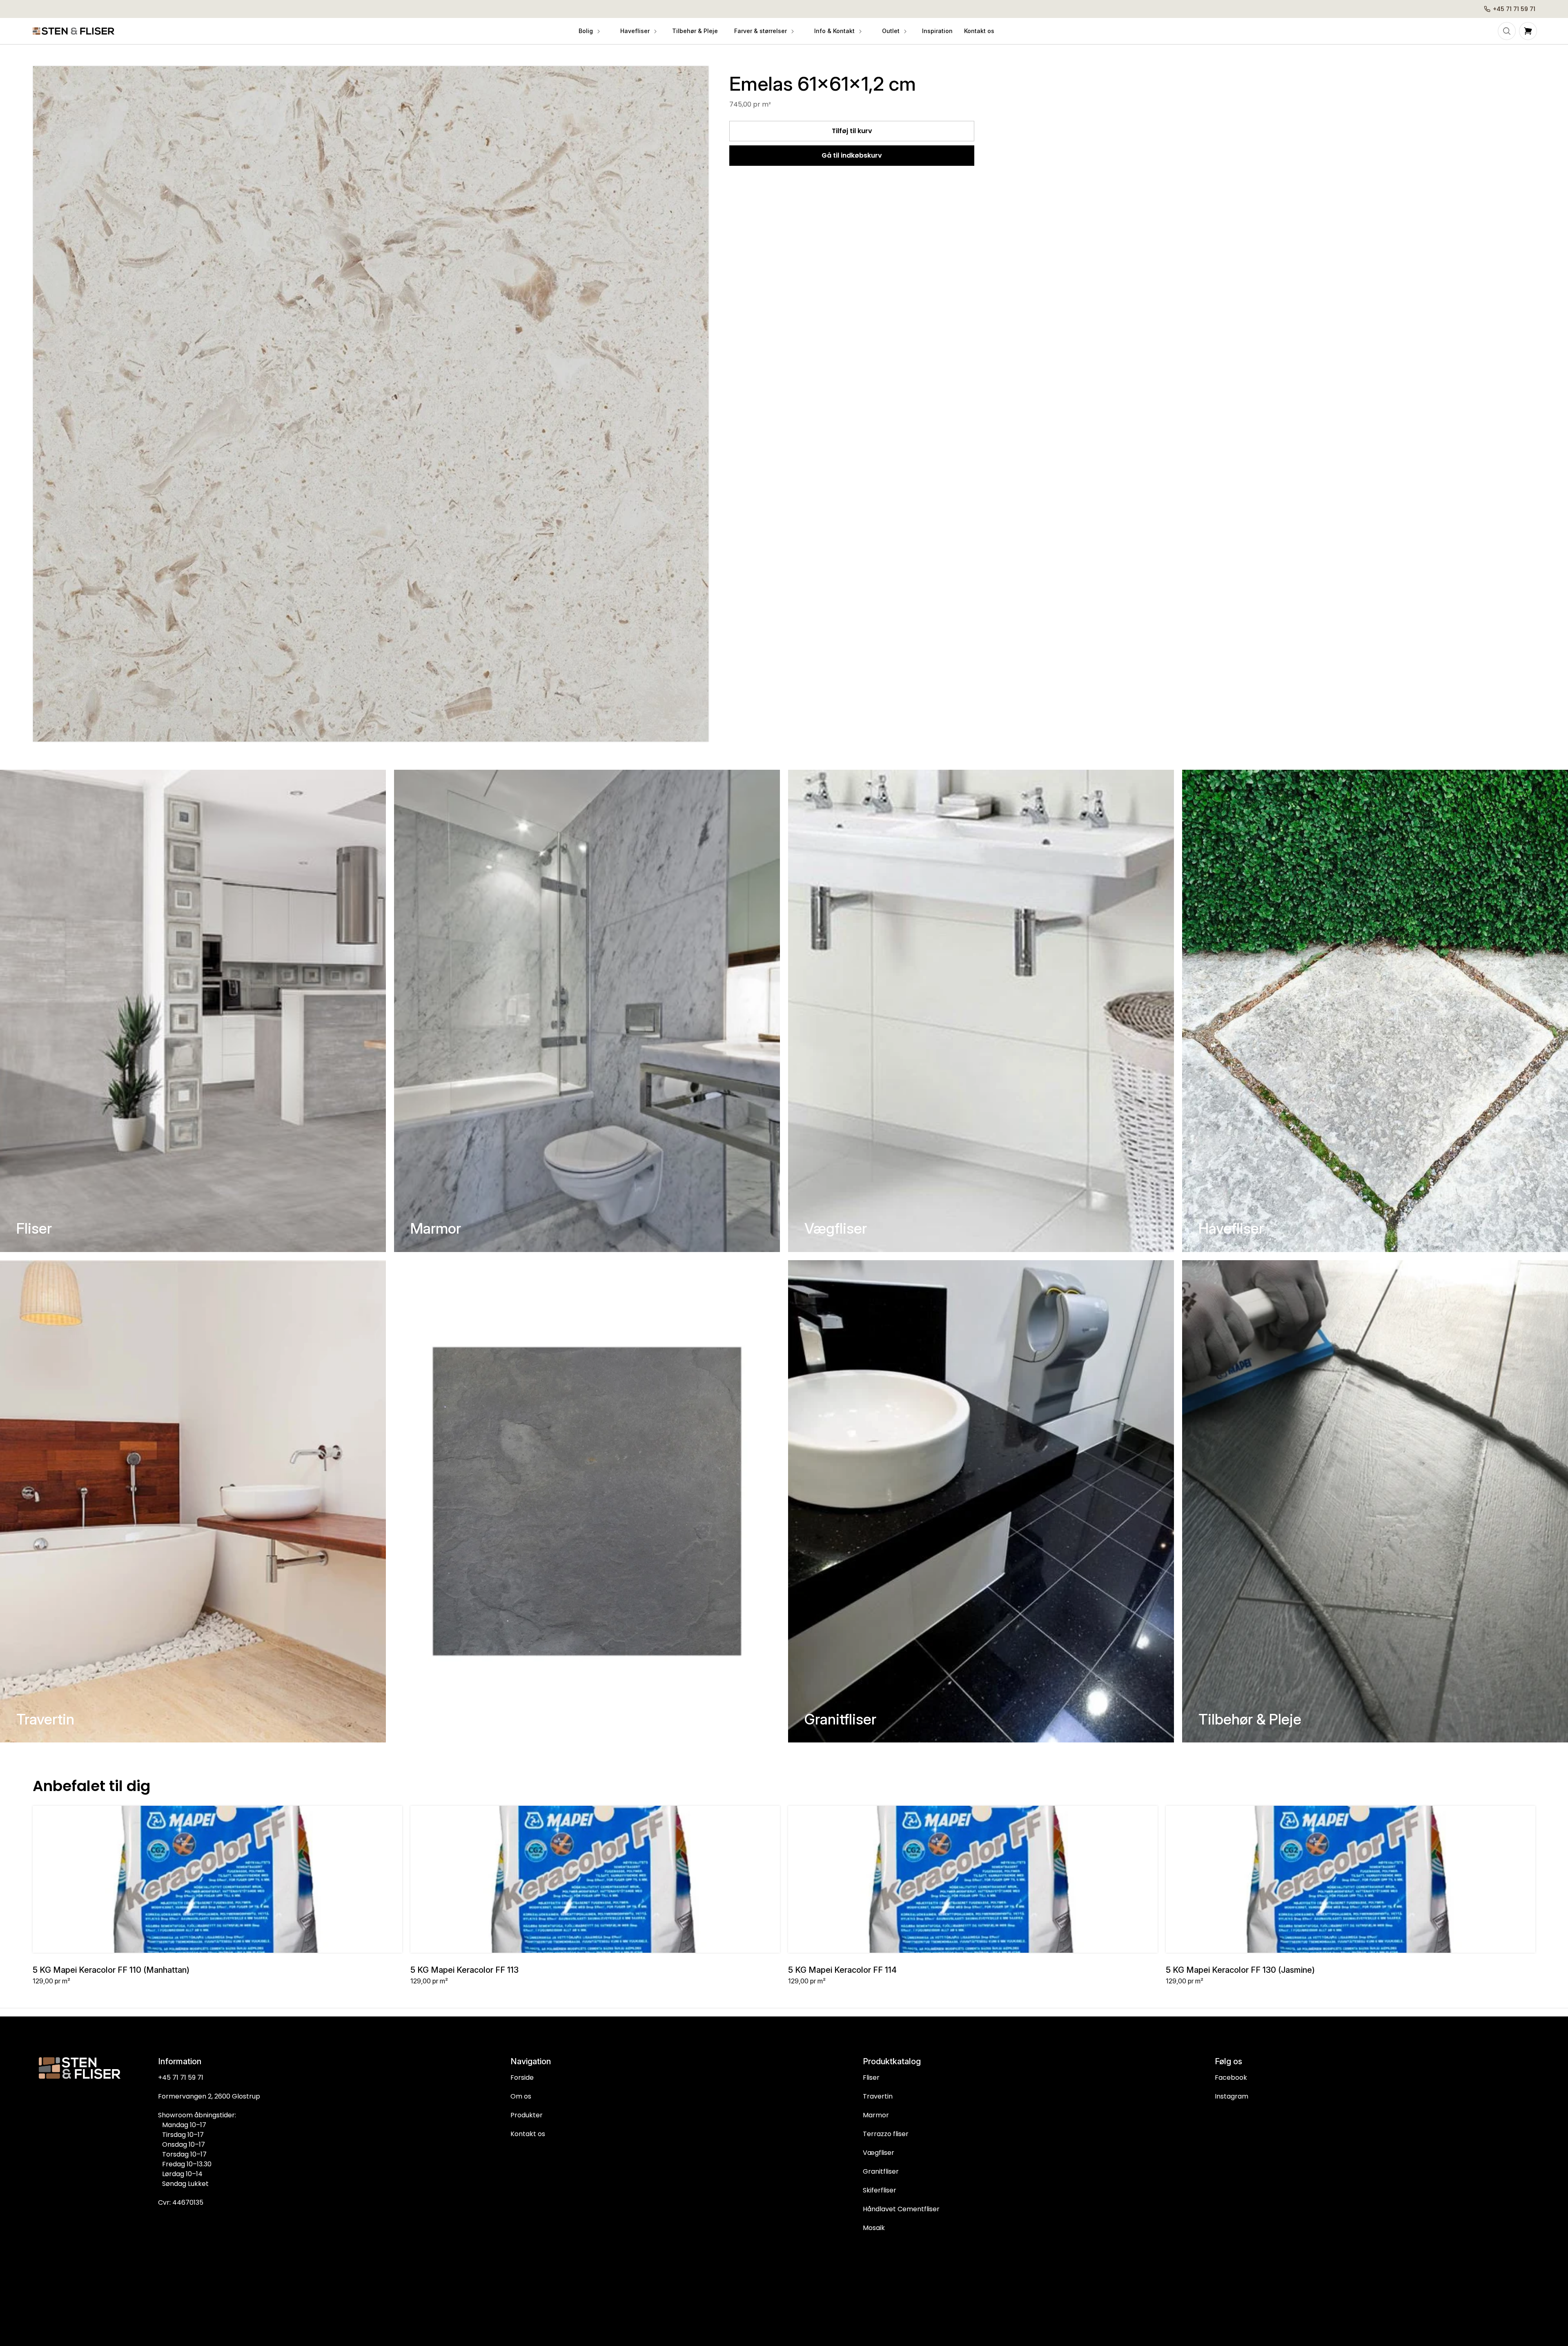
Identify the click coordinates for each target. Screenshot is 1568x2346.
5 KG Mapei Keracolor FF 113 (464, 1970)
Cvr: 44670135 (181, 2202)
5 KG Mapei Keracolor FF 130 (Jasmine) (1240, 1970)
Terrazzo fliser (886, 2134)
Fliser (34, 1228)
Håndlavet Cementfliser (901, 2209)
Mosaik (874, 2228)
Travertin (45, 1719)
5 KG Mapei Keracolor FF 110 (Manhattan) (111, 1970)
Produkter (527, 2115)
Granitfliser (840, 1719)
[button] (589, 31)
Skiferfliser (446, 1719)
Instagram (1232, 2096)
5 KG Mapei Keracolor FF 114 (842, 1970)
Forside (522, 2078)
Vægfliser (836, 1228)
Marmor (436, 1228)
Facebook (1231, 2078)
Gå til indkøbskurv (852, 155)
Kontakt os (528, 2134)
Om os (521, 2096)
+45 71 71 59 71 (181, 2078)
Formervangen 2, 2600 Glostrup (209, 2096)
